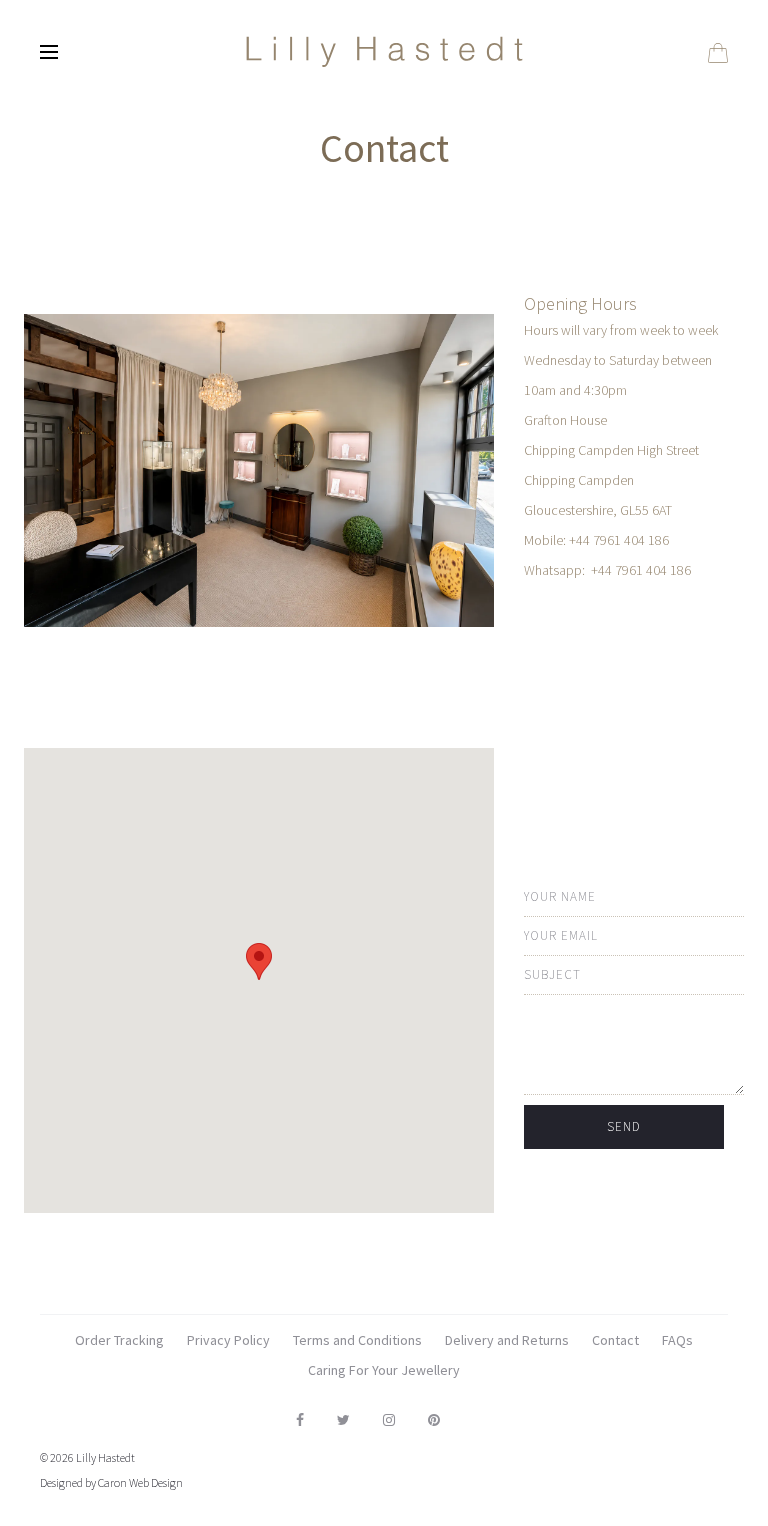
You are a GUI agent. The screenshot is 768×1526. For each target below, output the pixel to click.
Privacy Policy (228, 1340)
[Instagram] (389, 1420)
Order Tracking (119, 1340)
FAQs (677, 1340)
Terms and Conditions (357, 1340)
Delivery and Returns (507, 1340)
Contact (615, 1340)
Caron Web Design (140, 1482)
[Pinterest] (434, 1420)
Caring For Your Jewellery (384, 1370)
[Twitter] (343, 1420)
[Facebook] (300, 1420)
